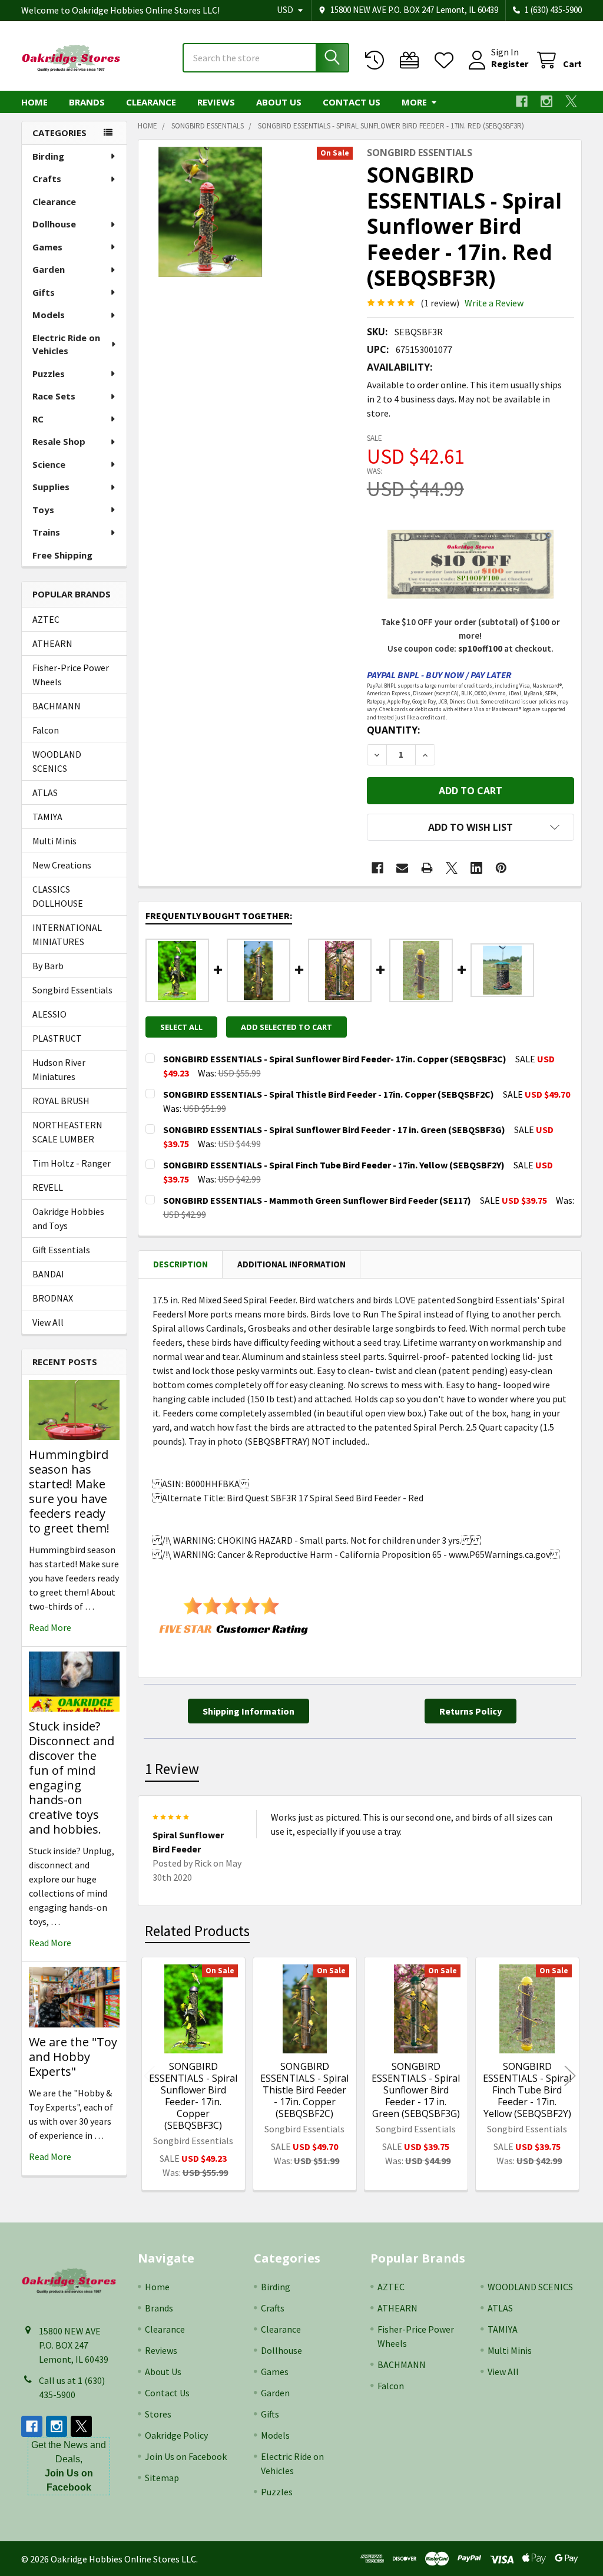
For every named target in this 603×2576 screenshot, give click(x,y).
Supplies (51, 487)
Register (510, 64)
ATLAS (45, 792)
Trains (46, 532)
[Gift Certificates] (412, 60)
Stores (158, 2414)
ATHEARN (52, 643)
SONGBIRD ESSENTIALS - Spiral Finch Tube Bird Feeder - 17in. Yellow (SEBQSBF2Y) (527, 2090)
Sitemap (162, 2478)
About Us (279, 102)
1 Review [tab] (172, 1769)
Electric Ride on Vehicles (66, 344)
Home (34, 102)
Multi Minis (54, 841)
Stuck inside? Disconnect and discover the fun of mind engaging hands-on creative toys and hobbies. (72, 1778)
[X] (571, 101)
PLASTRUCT (57, 1038)
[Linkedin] (476, 868)
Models (49, 315)
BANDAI (48, 1274)
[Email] (402, 868)
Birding (48, 156)
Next (570, 2075)
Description (180, 1264)
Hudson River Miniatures (59, 1069)
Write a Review (494, 303)
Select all (181, 1027)
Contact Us (352, 102)
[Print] (427, 868)
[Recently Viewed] (377, 60)
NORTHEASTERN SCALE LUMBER (67, 1132)
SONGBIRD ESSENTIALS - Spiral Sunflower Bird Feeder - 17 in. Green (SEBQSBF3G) (416, 2090)
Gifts (44, 292)
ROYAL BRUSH (61, 1101)
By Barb (48, 966)
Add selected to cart (286, 1027)
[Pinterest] (501, 868)
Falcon (46, 730)
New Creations (62, 865)
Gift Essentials (61, 1250)
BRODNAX (53, 1298)
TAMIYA (47, 817)
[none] (211, 212)
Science (49, 464)
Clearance (151, 102)
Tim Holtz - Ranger (72, 1163)
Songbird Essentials (72, 990)
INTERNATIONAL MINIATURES (67, 934)
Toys (43, 510)
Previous (150, 2075)
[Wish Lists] (447, 60)
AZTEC (46, 619)
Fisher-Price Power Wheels (71, 675)
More (414, 102)
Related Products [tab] (197, 1931)
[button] (471, 827)
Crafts (47, 179)
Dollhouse (54, 224)
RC (38, 419)
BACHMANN (57, 706)
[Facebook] (522, 101)
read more (50, 1627)
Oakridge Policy (176, 2435)
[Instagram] (546, 101)
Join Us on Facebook (186, 2456)
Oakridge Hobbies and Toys (68, 1218)
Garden (49, 269)
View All (48, 1322)
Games (47, 247)
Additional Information (291, 1264)
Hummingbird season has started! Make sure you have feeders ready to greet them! (69, 1491)
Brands (87, 102)
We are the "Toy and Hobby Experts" (73, 2057)
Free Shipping (62, 555)
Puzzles (49, 374)
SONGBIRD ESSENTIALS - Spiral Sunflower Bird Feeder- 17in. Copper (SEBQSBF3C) (193, 2096)
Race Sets (54, 396)
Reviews (216, 102)
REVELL (48, 1187)
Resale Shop (59, 441)
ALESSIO (49, 1014)
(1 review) (440, 303)
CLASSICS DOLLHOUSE (58, 896)
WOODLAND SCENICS (57, 761)
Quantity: (393, 730)
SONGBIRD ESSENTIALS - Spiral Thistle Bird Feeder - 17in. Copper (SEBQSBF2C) (304, 2090)
